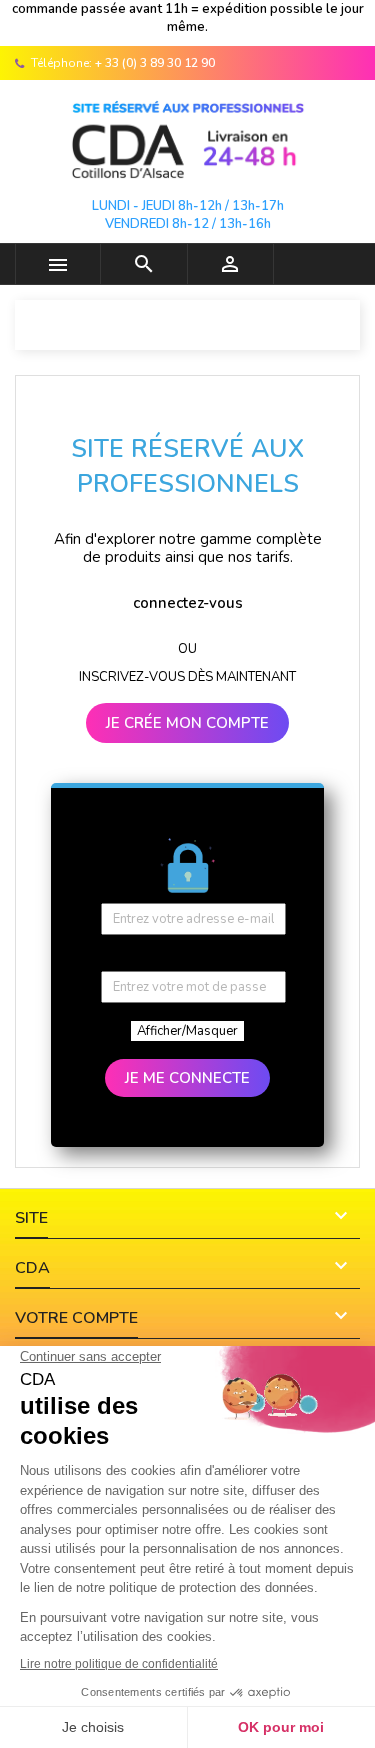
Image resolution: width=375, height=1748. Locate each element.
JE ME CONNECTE (187, 1078)
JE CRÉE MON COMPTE (187, 723)
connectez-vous (188, 603)
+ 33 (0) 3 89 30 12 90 (155, 63)
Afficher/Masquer (187, 1031)
